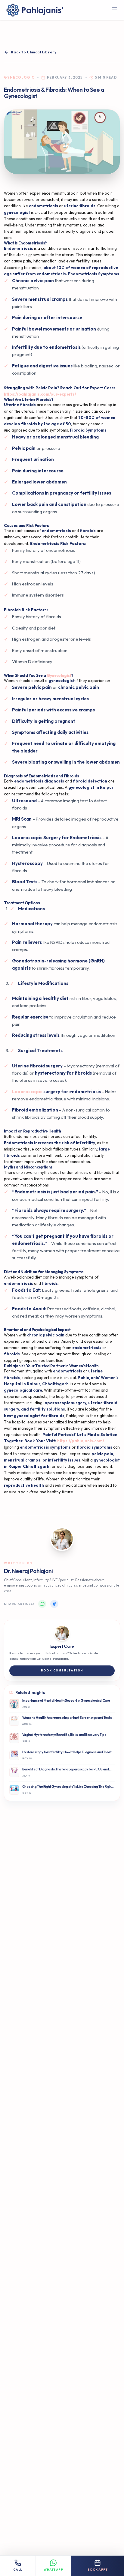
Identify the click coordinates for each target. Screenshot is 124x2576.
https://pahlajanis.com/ (81, 1441)
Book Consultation (62, 1670)
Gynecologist (59, 675)
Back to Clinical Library (34, 52)
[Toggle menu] (115, 10)
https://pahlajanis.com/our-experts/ (40, 394)
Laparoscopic (27, 1092)
